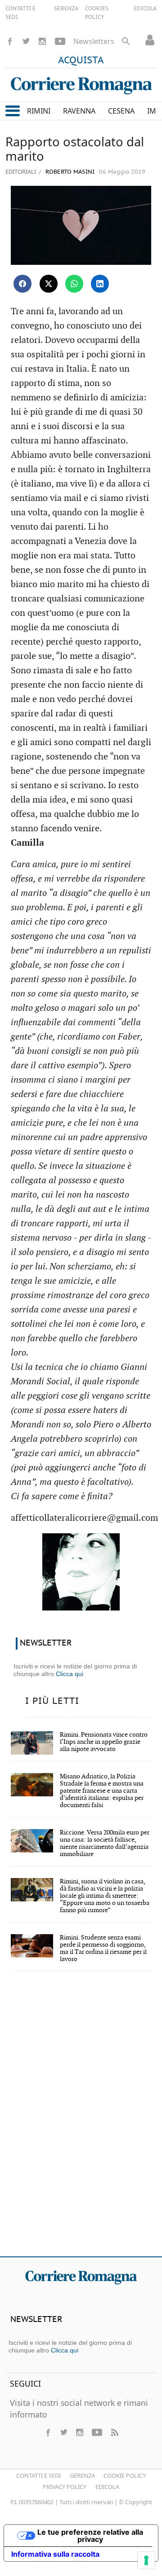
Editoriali (21, 171)
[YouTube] (60, 41)
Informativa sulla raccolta (55, 2554)
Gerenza (82, 2475)
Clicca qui (70, 1674)
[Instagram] (42, 41)
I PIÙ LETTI (52, 1701)
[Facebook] (10, 41)
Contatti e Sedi (38, 2475)
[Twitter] (26, 41)
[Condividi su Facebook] (22, 284)
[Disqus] (81, 2120)
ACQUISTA (81, 61)
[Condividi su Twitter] (49, 284)
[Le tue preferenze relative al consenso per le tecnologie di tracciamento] (146, 2560)
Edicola (107, 2487)
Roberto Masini (69, 172)
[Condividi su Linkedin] (100, 284)
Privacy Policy (65, 2487)
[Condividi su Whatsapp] (74, 284)
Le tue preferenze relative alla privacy (90, 2536)
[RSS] (114, 2432)
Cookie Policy (125, 2475)
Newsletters (94, 41)
